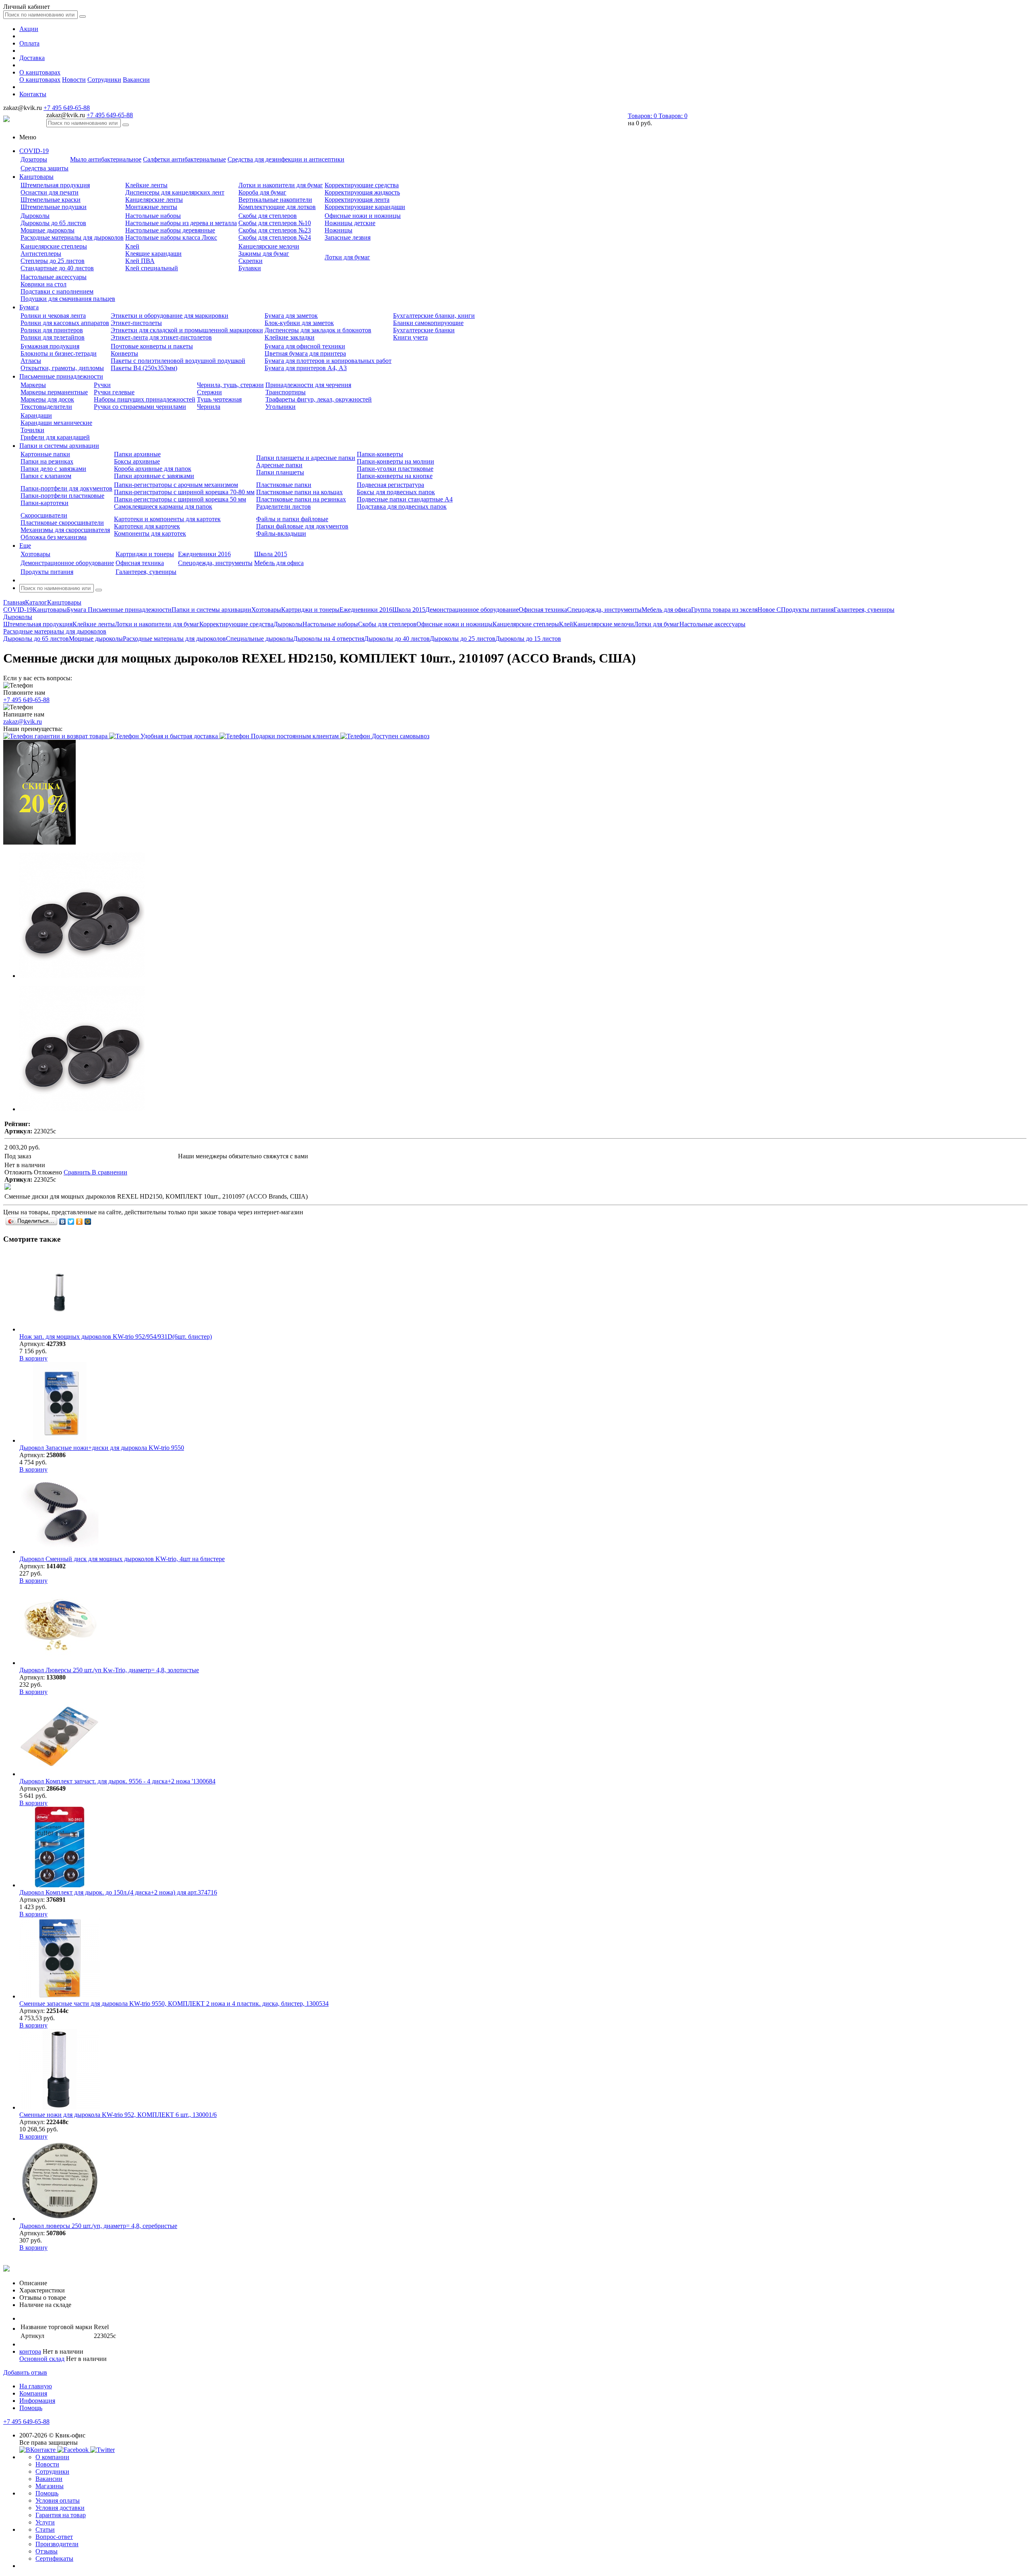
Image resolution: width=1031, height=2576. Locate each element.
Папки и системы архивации (59, 446)
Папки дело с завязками (53, 469)
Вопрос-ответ (54, 2537)
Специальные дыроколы (260, 639)
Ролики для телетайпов (53, 337)
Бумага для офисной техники (305, 346)
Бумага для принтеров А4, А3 (306, 368)
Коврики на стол (43, 284)
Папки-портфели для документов (66, 488)
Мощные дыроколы (48, 230)
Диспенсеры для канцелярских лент (175, 192)
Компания (33, 2393)
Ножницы (338, 230)
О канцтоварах (40, 72)
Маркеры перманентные (54, 392)
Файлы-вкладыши (281, 533)
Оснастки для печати (50, 192)
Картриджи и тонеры (145, 554)
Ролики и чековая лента (53, 316)
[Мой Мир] (88, 1222)
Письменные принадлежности (61, 376)
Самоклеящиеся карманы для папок (163, 506)
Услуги (45, 2522)
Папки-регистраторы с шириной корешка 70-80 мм (184, 492)
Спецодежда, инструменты (215, 563)
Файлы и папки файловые (292, 519)
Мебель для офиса (279, 563)
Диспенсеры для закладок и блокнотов (318, 330)
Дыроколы (35, 216)
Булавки (250, 268)
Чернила (209, 407)
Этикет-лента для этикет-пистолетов (161, 337)
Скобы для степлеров (268, 216)
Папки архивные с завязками (154, 476)
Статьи (45, 2529)
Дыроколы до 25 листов (463, 639)
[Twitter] (71, 1222)
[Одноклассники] (80, 1222)
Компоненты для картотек (150, 533)
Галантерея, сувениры (146, 572)
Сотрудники (104, 80)
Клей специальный (152, 268)
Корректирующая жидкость (362, 192)
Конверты (124, 353)
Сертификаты (54, 2558)
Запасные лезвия (348, 237)
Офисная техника (140, 563)
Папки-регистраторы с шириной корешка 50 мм (180, 499)
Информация (37, 2401)
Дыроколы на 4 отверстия (329, 639)
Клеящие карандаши (153, 254)
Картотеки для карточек (147, 526)
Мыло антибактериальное (106, 159)
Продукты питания (47, 572)
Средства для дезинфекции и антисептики (286, 159)
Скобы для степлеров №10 (275, 223)
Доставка (32, 58)
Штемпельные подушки (54, 207)
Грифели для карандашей (55, 437)
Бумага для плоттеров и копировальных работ (328, 361)
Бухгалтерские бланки (424, 330)
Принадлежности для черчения (308, 385)
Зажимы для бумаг (264, 254)
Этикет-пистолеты (136, 323)
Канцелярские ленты (154, 200)
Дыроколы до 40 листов (397, 639)
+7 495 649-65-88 (67, 108)
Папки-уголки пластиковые (395, 469)
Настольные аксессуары (54, 277)
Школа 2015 (271, 554)
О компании (52, 2457)
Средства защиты (45, 168)
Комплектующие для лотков (277, 207)
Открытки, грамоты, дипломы (62, 368)
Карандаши (36, 415)
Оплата (29, 43)
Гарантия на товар (61, 2515)
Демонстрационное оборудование (67, 563)
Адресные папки (279, 465)
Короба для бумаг (262, 192)
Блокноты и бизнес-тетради (59, 353)
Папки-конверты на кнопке (395, 476)
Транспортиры (286, 392)
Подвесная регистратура (390, 485)
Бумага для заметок (291, 316)
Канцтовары (36, 177)
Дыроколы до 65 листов (53, 223)
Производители (57, 2544)
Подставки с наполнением (57, 291)
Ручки (102, 385)
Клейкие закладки (290, 337)
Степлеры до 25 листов (53, 261)
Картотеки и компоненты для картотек (167, 519)
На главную (36, 2386)
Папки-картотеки (45, 503)
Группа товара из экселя (724, 610)
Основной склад (42, 2359)
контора (30, 2351)
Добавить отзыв (25, 2372)
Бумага (29, 307)
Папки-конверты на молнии (395, 461)
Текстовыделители (46, 407)
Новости (74, 80)
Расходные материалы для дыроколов (72, 237)
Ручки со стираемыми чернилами (140, 407)
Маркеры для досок (47, 399)
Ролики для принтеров (52, 330)
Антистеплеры (41, 254)
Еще (25, 546)
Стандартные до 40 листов (57, 268)
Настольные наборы (153, 216)
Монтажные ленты (151, 207)
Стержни (209, 392)
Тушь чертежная (219, 399)
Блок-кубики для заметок (299, 323)
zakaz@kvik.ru (23, 722)
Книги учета (410, 337)
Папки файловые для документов (302, 526)
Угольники (281, 407)
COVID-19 (34, 151)
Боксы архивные (137, 461)
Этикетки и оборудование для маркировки (170, 316)
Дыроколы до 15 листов (528, 639)
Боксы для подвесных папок (396, 492)
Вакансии (136, 80)
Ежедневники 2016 (204, 554)
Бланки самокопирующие (428, 323)
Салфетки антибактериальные (184, 159)
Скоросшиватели (44, 515)
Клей (132, 246)
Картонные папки (45, 454)
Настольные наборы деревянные (170, 230)
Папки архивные (137, 454)
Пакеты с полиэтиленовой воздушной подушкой (178, 361)
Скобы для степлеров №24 (275, 237)
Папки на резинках (47, 461)
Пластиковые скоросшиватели (62, 523)
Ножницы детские (350, 223)
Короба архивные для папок (153, 469)
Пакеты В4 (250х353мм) (144, 368)
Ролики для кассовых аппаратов (65, 323)
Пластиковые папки (284, 485)
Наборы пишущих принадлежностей (145, 399)
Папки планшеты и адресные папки (306, 458)
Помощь (31, 2408)
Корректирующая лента (357, 200)
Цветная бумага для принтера (305, 353)
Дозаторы (34, 159)
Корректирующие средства (362, 185)
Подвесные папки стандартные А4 (405, 499)
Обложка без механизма (54, 537)
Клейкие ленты (146, 185)
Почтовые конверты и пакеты (152, 346)
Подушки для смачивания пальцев (68, 299)
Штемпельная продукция (55, 185)
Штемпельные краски (51, 200)
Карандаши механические (56, 423)
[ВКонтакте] (63, 1222)
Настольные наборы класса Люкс (171, 237)
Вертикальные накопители (275, 200)
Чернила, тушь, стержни (230, 385)
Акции (29, 29)
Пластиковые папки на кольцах (299, 492)
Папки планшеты (280, 472)
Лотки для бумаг (347, 257)
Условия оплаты (58, 2500)
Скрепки (251, 261)
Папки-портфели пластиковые (62, 496)
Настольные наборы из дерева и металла (181, 223)
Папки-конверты (380, 454)
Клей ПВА (140, 261)
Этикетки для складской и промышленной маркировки (187, 330)
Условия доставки (60, 2508)
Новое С (769, 610)
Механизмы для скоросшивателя (65, 530)
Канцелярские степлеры (54, 246)
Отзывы (47, 2551)
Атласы (31, 361)
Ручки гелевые (114, 392)
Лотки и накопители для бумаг (281, 185)
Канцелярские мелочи (269, 246)
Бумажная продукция (50, 346)
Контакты (33, 94)
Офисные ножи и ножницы (363, 216)
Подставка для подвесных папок (402, 506)
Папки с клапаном (46, 476)
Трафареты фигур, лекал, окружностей (319, 399)
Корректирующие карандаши (365, 207)
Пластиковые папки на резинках (301, 499)
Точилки (32, 430)
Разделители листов (284, 506)
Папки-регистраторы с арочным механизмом (176, 485)
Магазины (50, 2486)
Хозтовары (35, 554)
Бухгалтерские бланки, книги (434, 316)
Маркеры (33, 385)
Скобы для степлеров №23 (275, 230)
